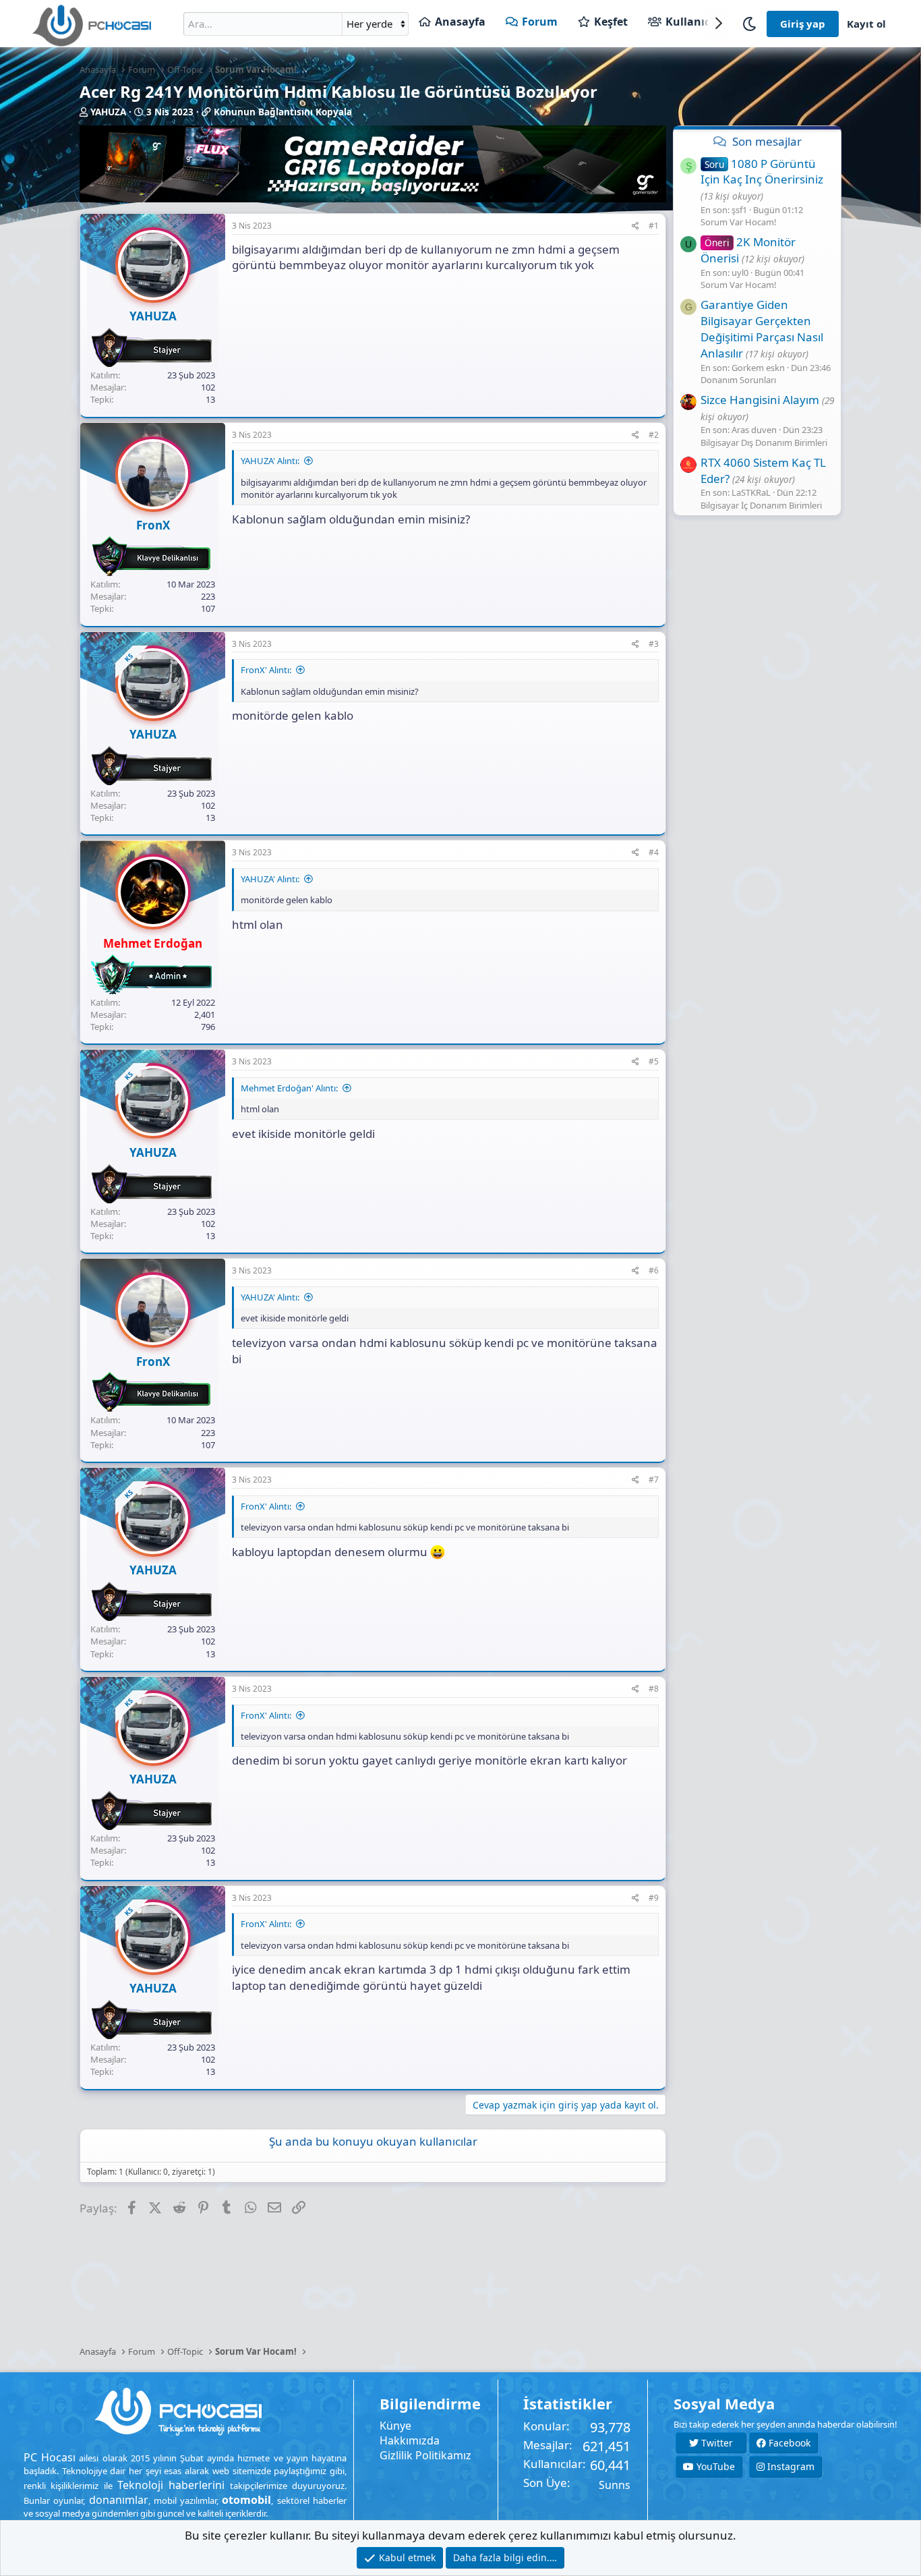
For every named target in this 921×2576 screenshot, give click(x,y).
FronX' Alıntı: (266, 670)
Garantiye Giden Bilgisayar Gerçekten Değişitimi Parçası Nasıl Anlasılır (762, 328)
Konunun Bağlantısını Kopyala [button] (283, 112)
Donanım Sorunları (738, 380)
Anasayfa (460, 22)
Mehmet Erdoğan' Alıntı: (289, 1088)
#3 (654, 644)
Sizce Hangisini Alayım (760, 400)
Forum (540, 22)
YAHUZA (108, 112)
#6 (654, 1270)
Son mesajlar (767, 141)
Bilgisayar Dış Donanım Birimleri (764, 442)
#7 (654, 1480)
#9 (654, 1898)
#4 (654, 852)
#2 (654, 435)
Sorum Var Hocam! (739, 222)
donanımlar (119, 2500)
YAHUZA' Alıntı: (270, 461)
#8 (654, 1689)
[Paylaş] (635, 226)
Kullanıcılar (697, 22)
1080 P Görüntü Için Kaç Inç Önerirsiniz (762, 172)
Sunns (615, 2485)
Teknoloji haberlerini (171, 2485)
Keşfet (611, 22)
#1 (654, 226)
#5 (654, 1061)
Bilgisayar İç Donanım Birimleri (761, 505)
